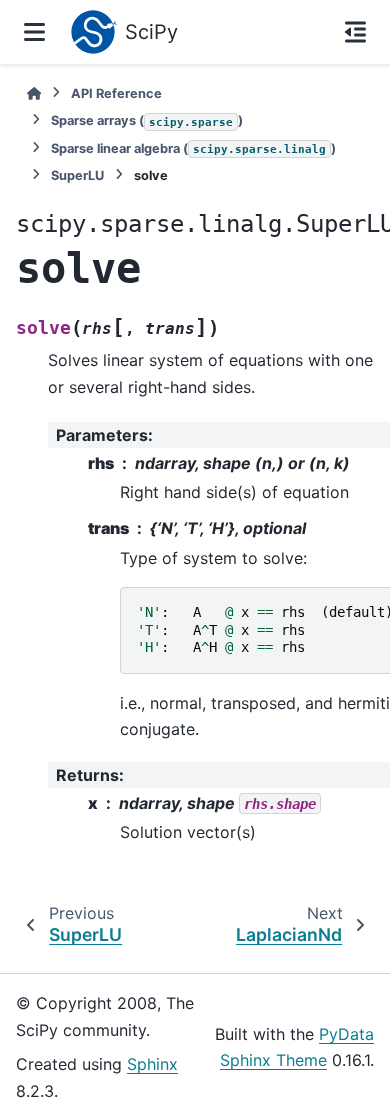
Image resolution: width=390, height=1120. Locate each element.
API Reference (116, 93)
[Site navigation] (34, 32)
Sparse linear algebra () (193, 148)
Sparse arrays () (147, 120)
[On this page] (355, 32)
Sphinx (152, 1064)
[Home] (34, 93)
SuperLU (77, 175)
